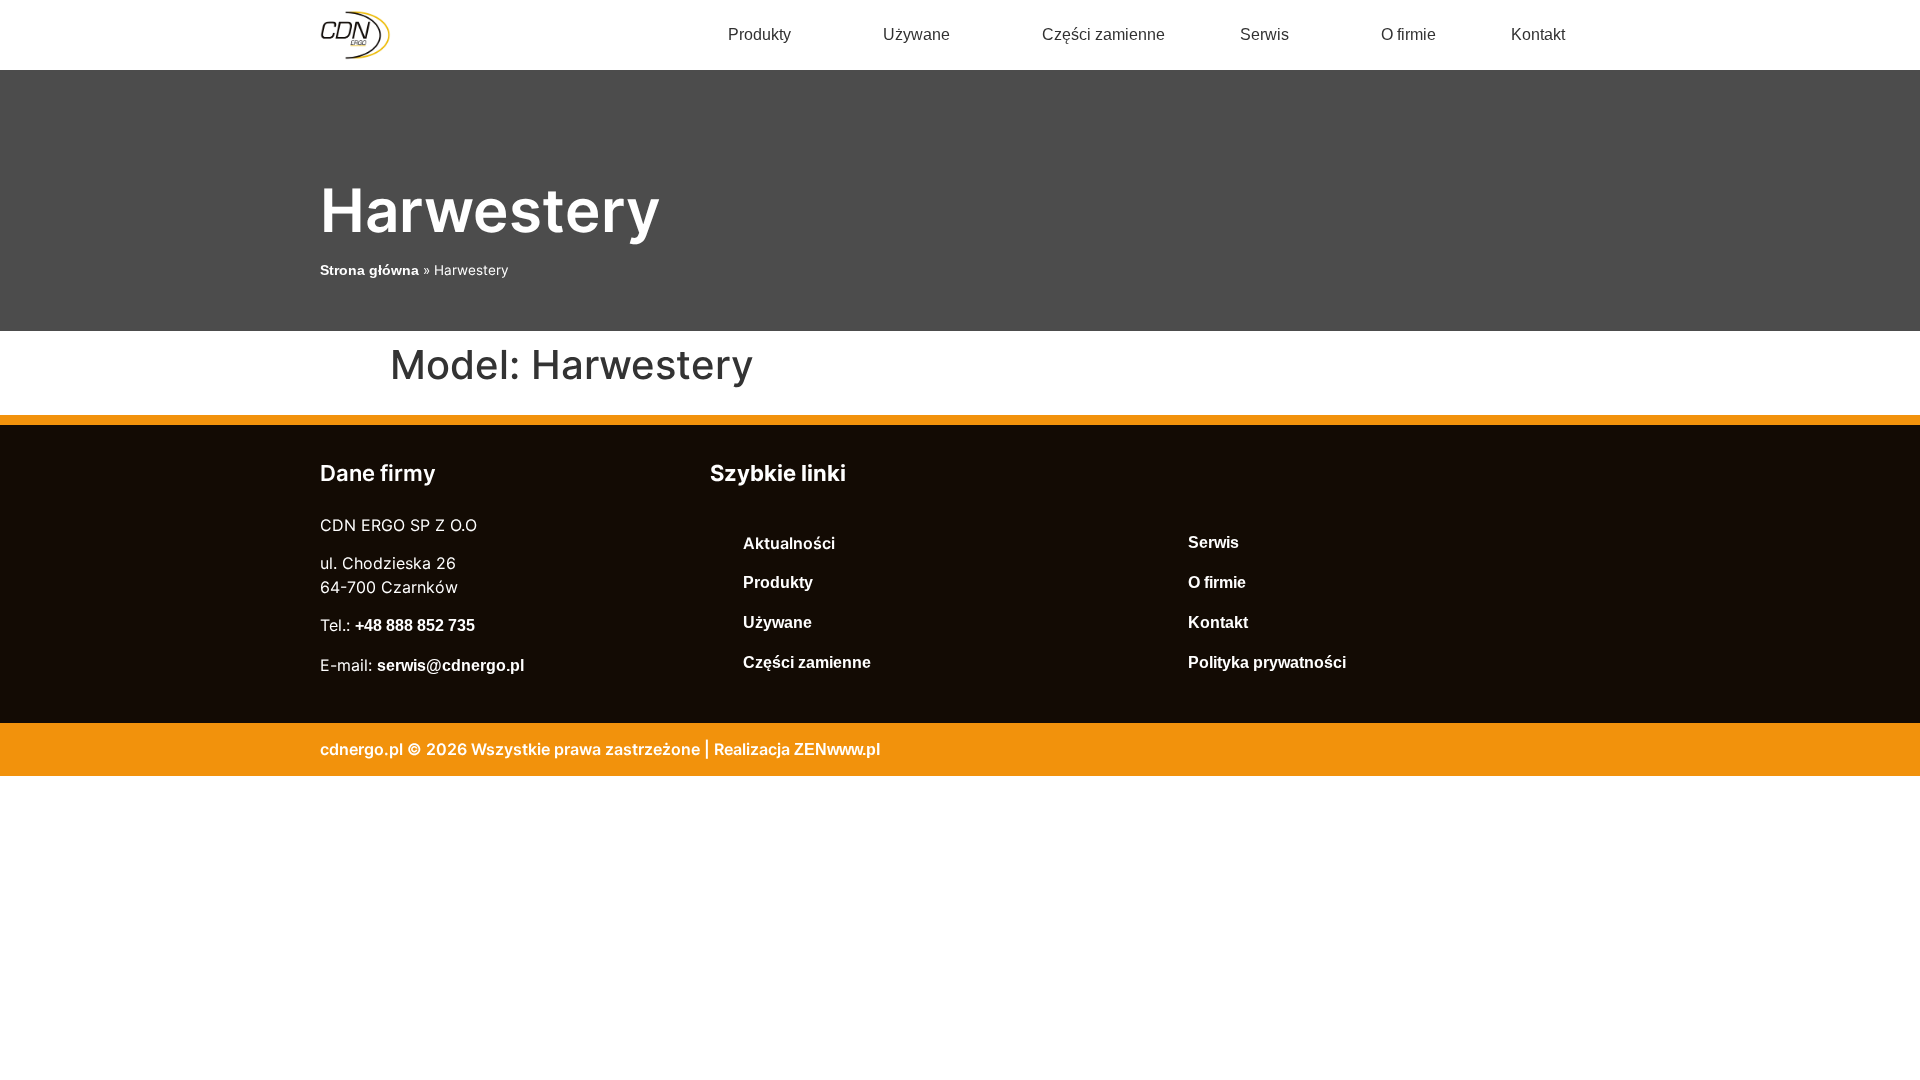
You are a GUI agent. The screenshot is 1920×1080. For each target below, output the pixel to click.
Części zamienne (1103, 34)
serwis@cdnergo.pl (450, 665)
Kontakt (1538, 34)
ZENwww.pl (837, 749)
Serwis (1264, 34)
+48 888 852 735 (415, 625)
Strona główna (369, 270)
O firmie (1408, 34)
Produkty (759, 34)
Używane (916, 34)
